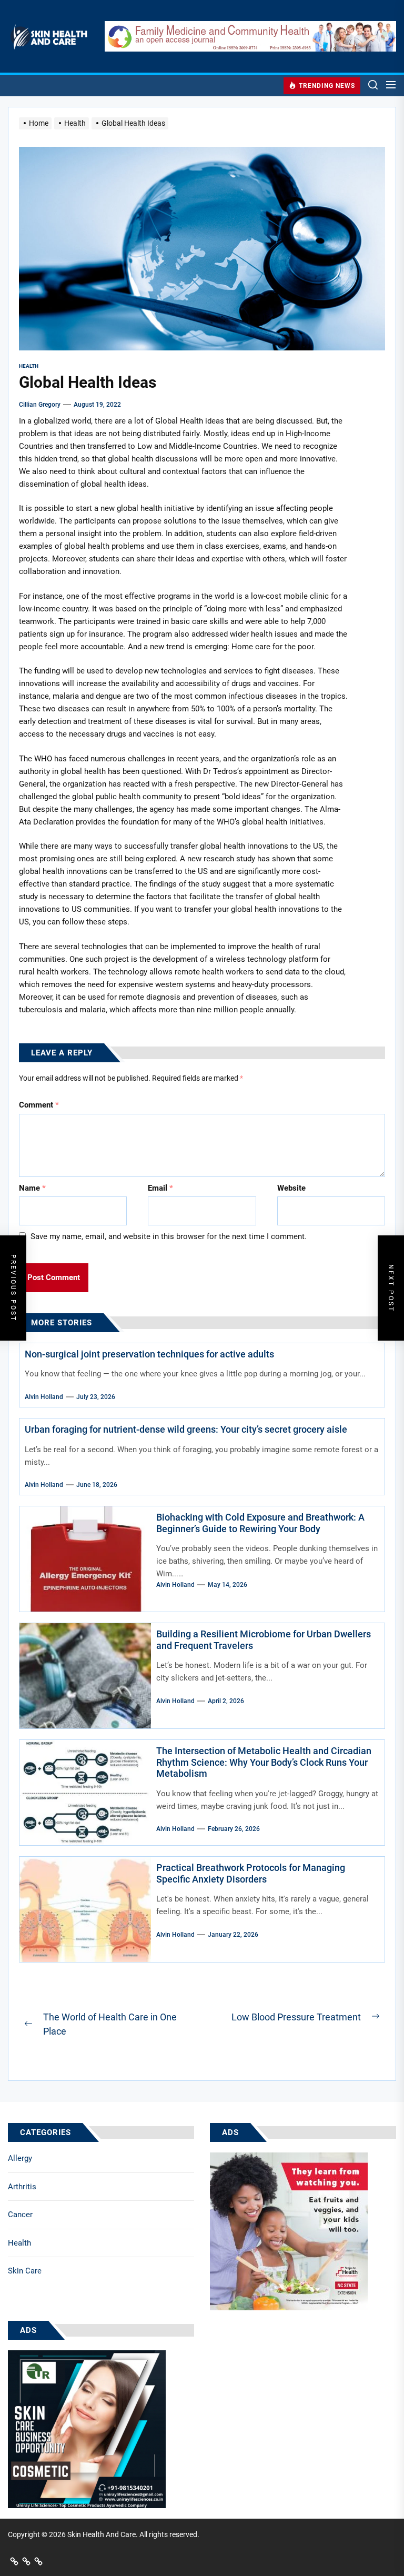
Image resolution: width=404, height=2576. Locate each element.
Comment (39, 1105)
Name (32, 1188)
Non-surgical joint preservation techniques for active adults (149, 1354)
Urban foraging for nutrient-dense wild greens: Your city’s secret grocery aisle (186, 1429)
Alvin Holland (44, 1397)
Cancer (20, 2215)
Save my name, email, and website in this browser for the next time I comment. (169, 1236)
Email (160, 1188)
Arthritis (22, 2187)
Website (291, 1188)
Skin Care (25, 2271)
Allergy (20, 2158)
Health (19, 2243)
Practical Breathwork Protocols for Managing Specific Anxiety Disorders (251, 1873)
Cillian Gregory (40, 405)
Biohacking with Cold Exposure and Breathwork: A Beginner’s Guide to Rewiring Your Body (260, 1523)
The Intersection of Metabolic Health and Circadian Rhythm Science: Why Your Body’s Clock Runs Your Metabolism (264, 1762)
